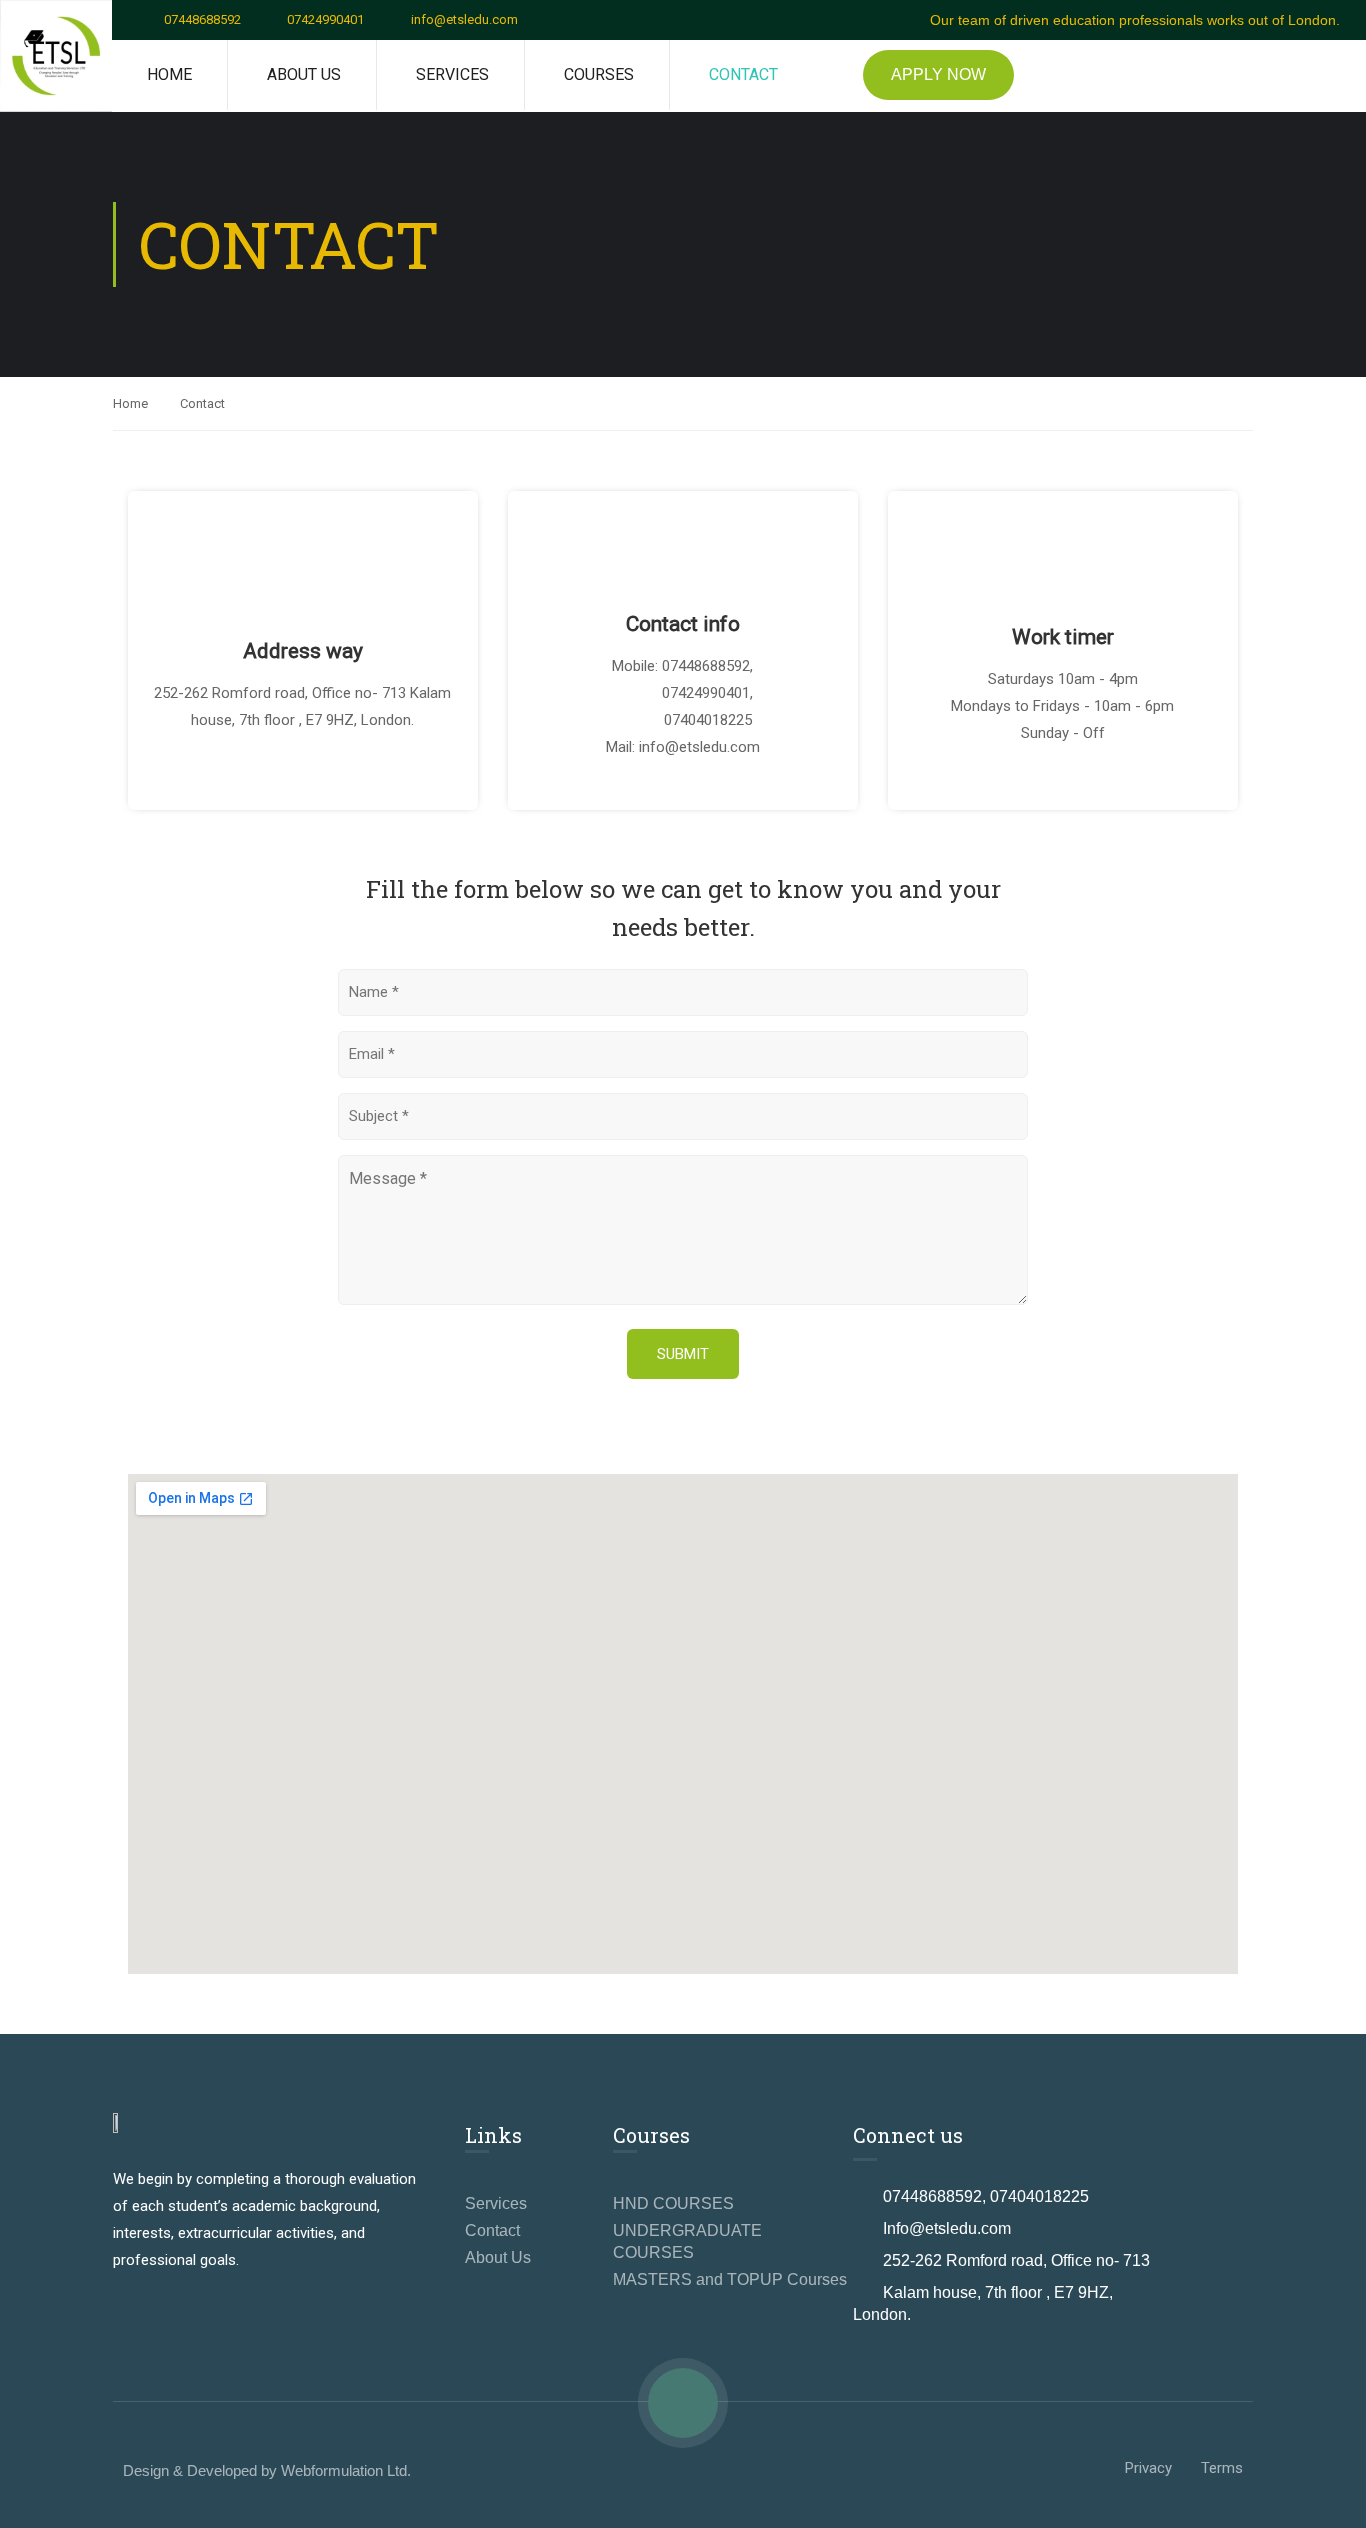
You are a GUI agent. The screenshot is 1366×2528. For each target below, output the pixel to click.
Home (169, 74)
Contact (743, 74)
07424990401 (325, 19)
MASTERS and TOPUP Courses (730, 2279)
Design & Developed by (202, 2470)
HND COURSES (673, 2203)
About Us (304, 74)
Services (452, 74)
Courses (599, 74)
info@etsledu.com (464, 19)
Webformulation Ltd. (346, 2470)
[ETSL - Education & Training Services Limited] (56, 56)
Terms (1222, 2468)
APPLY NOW (938, 74)
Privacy (1148, 2468)
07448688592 (202, 19)
